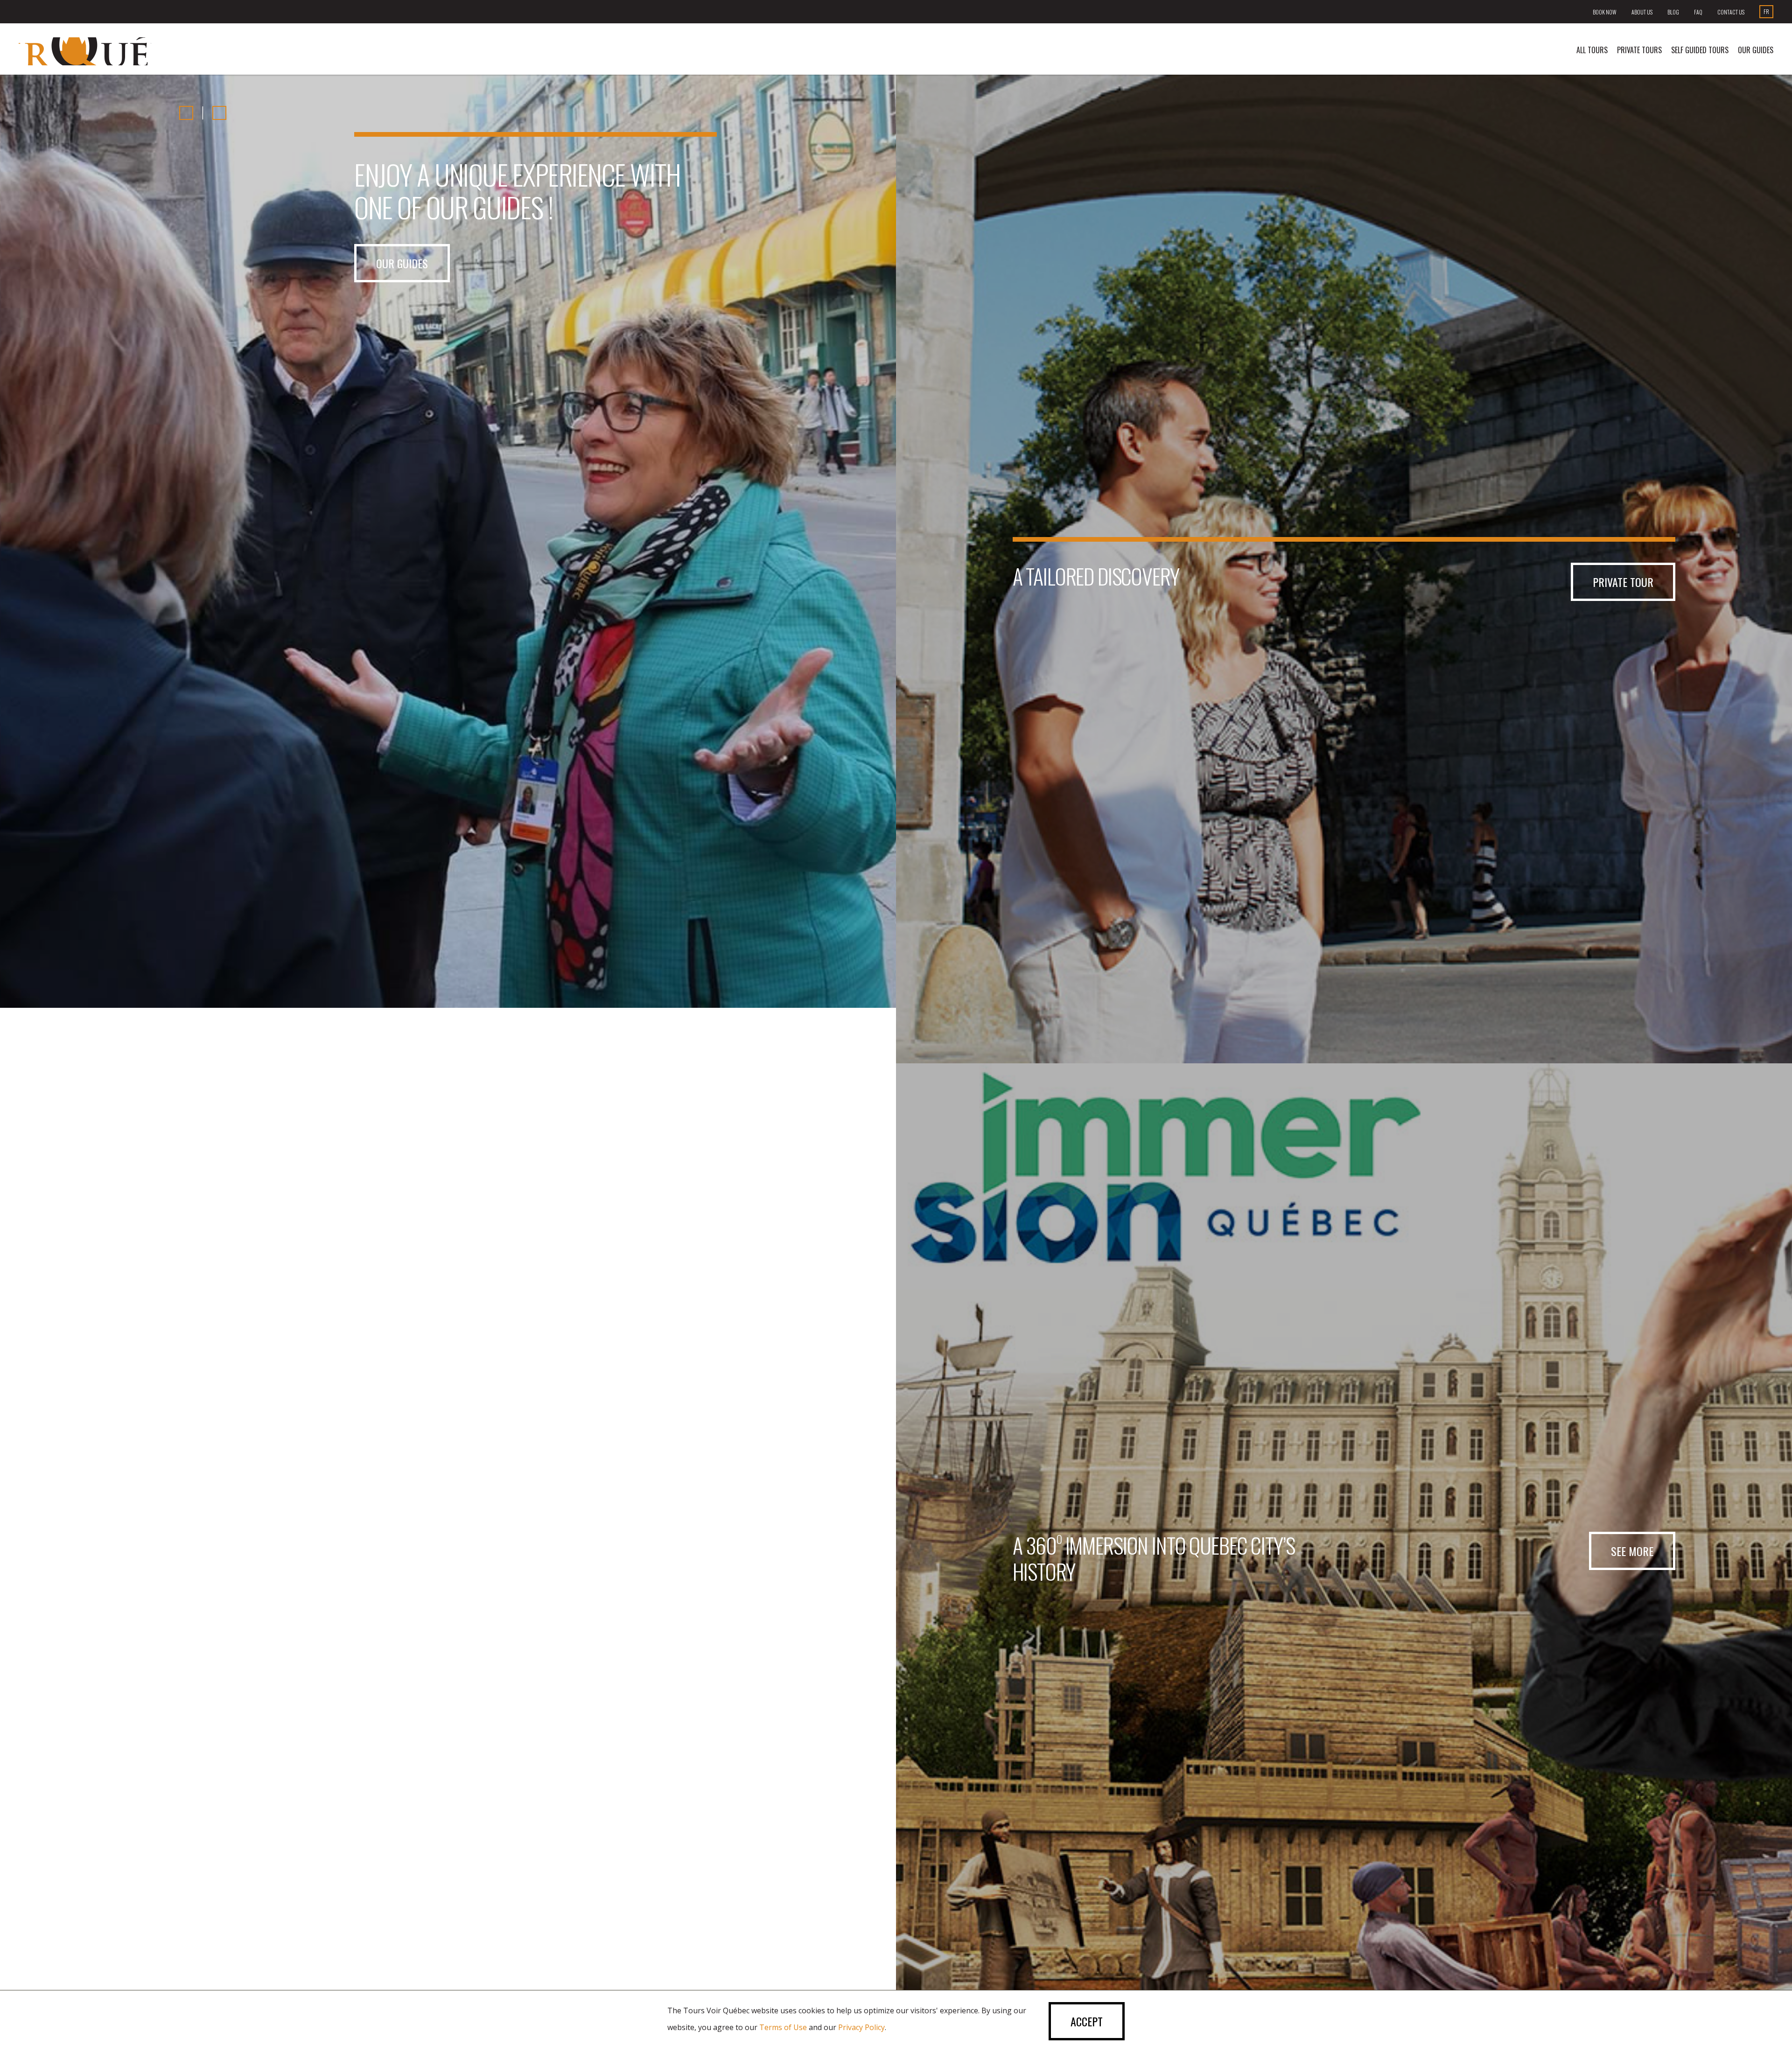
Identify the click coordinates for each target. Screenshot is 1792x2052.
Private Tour (1623, 582)
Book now (1605, 12)
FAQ (1698, 12)
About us (1642, 12)
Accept (1087, 2021)
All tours (1592, 50)
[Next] (219, 113)
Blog (1673, 12)
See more (1632, 1551)
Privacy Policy (861, 2027)
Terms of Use (783, 2027)
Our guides (1756, 50)
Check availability (419, 263)
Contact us (1731, 12)
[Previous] (186, 113)
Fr (1766, 11)
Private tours (1639, 50)
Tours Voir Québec (85, 51)
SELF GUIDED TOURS (1700, 50)
